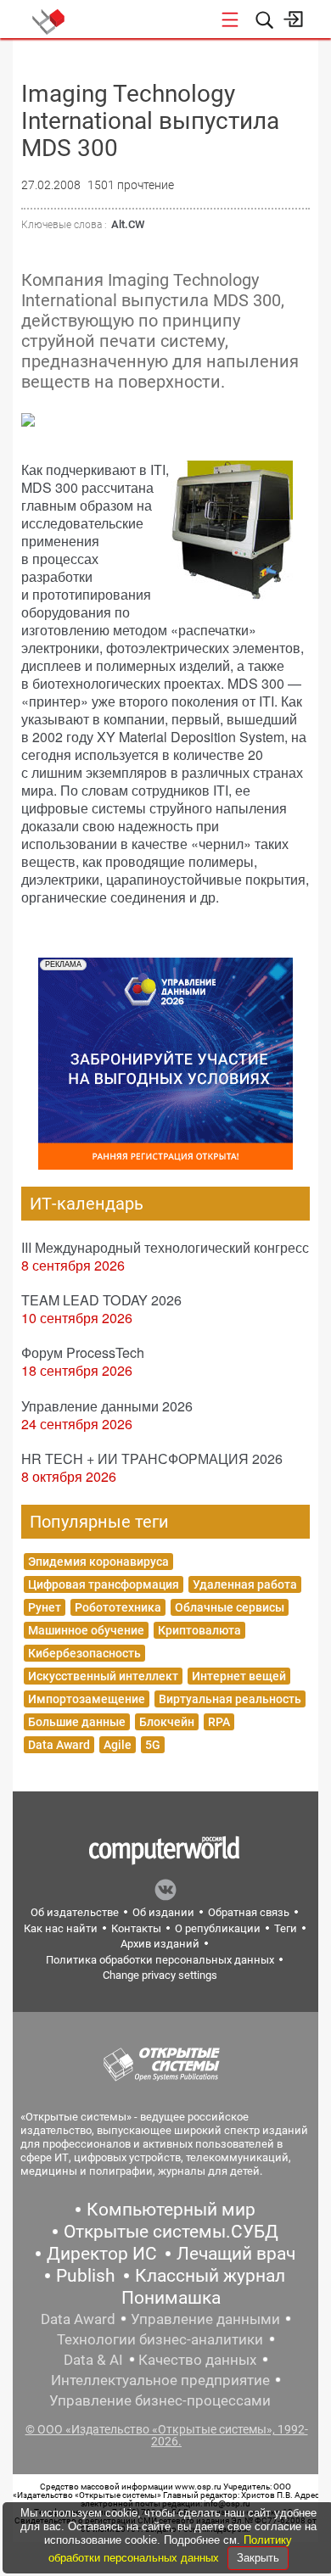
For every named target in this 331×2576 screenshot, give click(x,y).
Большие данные (77, 1722)
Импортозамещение (87, 1699)
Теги (286, 1928)
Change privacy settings (160, 1975)
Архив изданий (160, 1944)
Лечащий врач (236, 2254)
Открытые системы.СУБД (171, 2232)
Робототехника (118, 1607)
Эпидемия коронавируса (98, 1562)
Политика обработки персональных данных (160, 1960)
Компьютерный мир (171, 2210)
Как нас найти (61, 1928)
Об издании (163, 1912)
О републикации (218, 1928)
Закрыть (258, 2558)
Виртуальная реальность (230, 1699)
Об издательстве (75, 1912)
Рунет (45, 1607)
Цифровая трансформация (104, 1584)
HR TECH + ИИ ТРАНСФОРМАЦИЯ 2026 (152, 1458)
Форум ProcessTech (83, 1352)
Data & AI (93, 2360)
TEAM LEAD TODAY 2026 (101, 1300)
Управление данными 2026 (107, 1406)
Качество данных (197, 2360)
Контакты (136, 1928)
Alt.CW (128, 224)
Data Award (59, 1745)
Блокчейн (167, 1722)
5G (153, 1745)
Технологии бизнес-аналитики (160, 2339)
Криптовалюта (199, 1630)
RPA (219, 1722)
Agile (118, 1745)
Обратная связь (249, 1912)
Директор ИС (102, 2254)
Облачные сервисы (230, 1607)
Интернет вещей (239, 1676)
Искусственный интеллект (103, 1676)
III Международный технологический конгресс (165, 1247)
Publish (86, 2276)
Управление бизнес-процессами (160, 2400)
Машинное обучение (86, 1630)
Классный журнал (210, 2276)
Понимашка (171, 2298)
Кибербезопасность (84, 1653)
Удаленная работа (245, 1584)
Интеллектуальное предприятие (160, 2380)
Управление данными (205, 2319)
